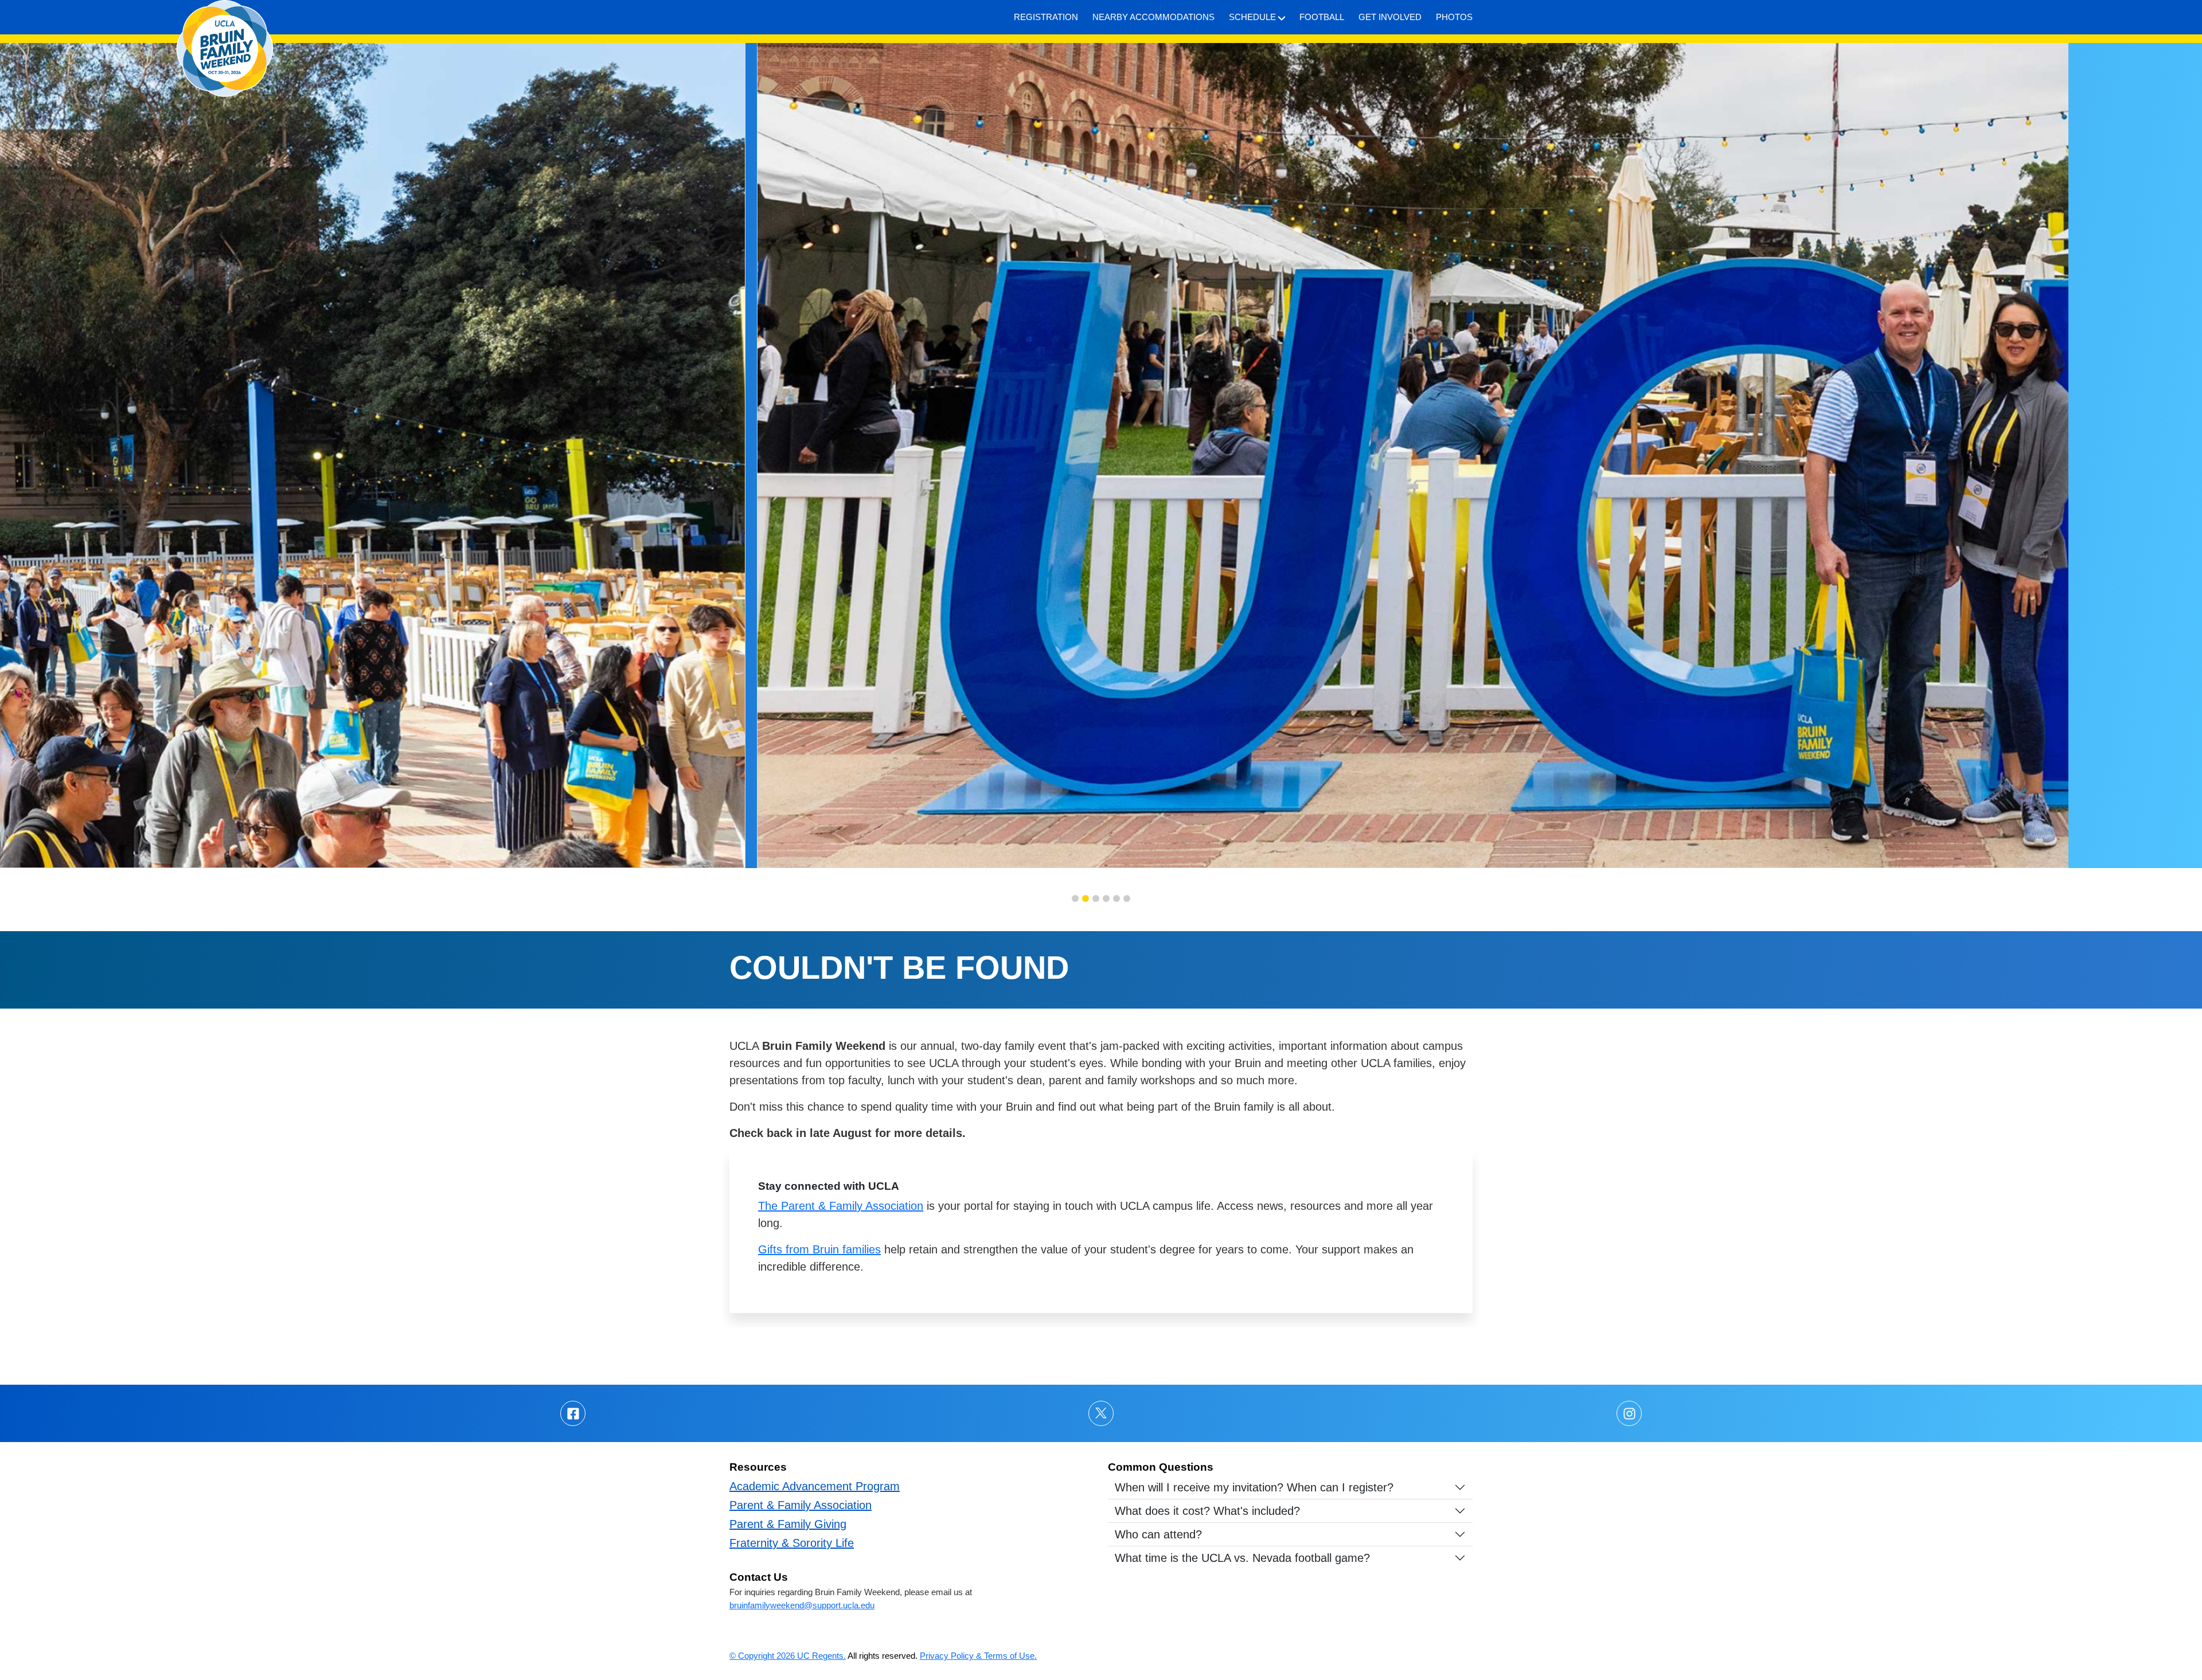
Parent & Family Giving (788, 1524)
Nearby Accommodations (1153, 17)
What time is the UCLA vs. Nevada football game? (1242, 1558)
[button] (1075, 898)
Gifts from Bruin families (819, 1249)
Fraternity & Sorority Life (792, 1543)
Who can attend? (1158, 1534)
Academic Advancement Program (815, 1486)
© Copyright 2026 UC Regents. (788, 1656)
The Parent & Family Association (841, 1206)
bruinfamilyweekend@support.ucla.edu (802, 1605)
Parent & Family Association (801, 1505)
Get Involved (1390, 17)
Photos (1454, 17)
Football (1322, 17)
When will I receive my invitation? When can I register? (1254, 1487)
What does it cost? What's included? (1207, 1511)
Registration (1046, 17)
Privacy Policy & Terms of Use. (978, 1656)
